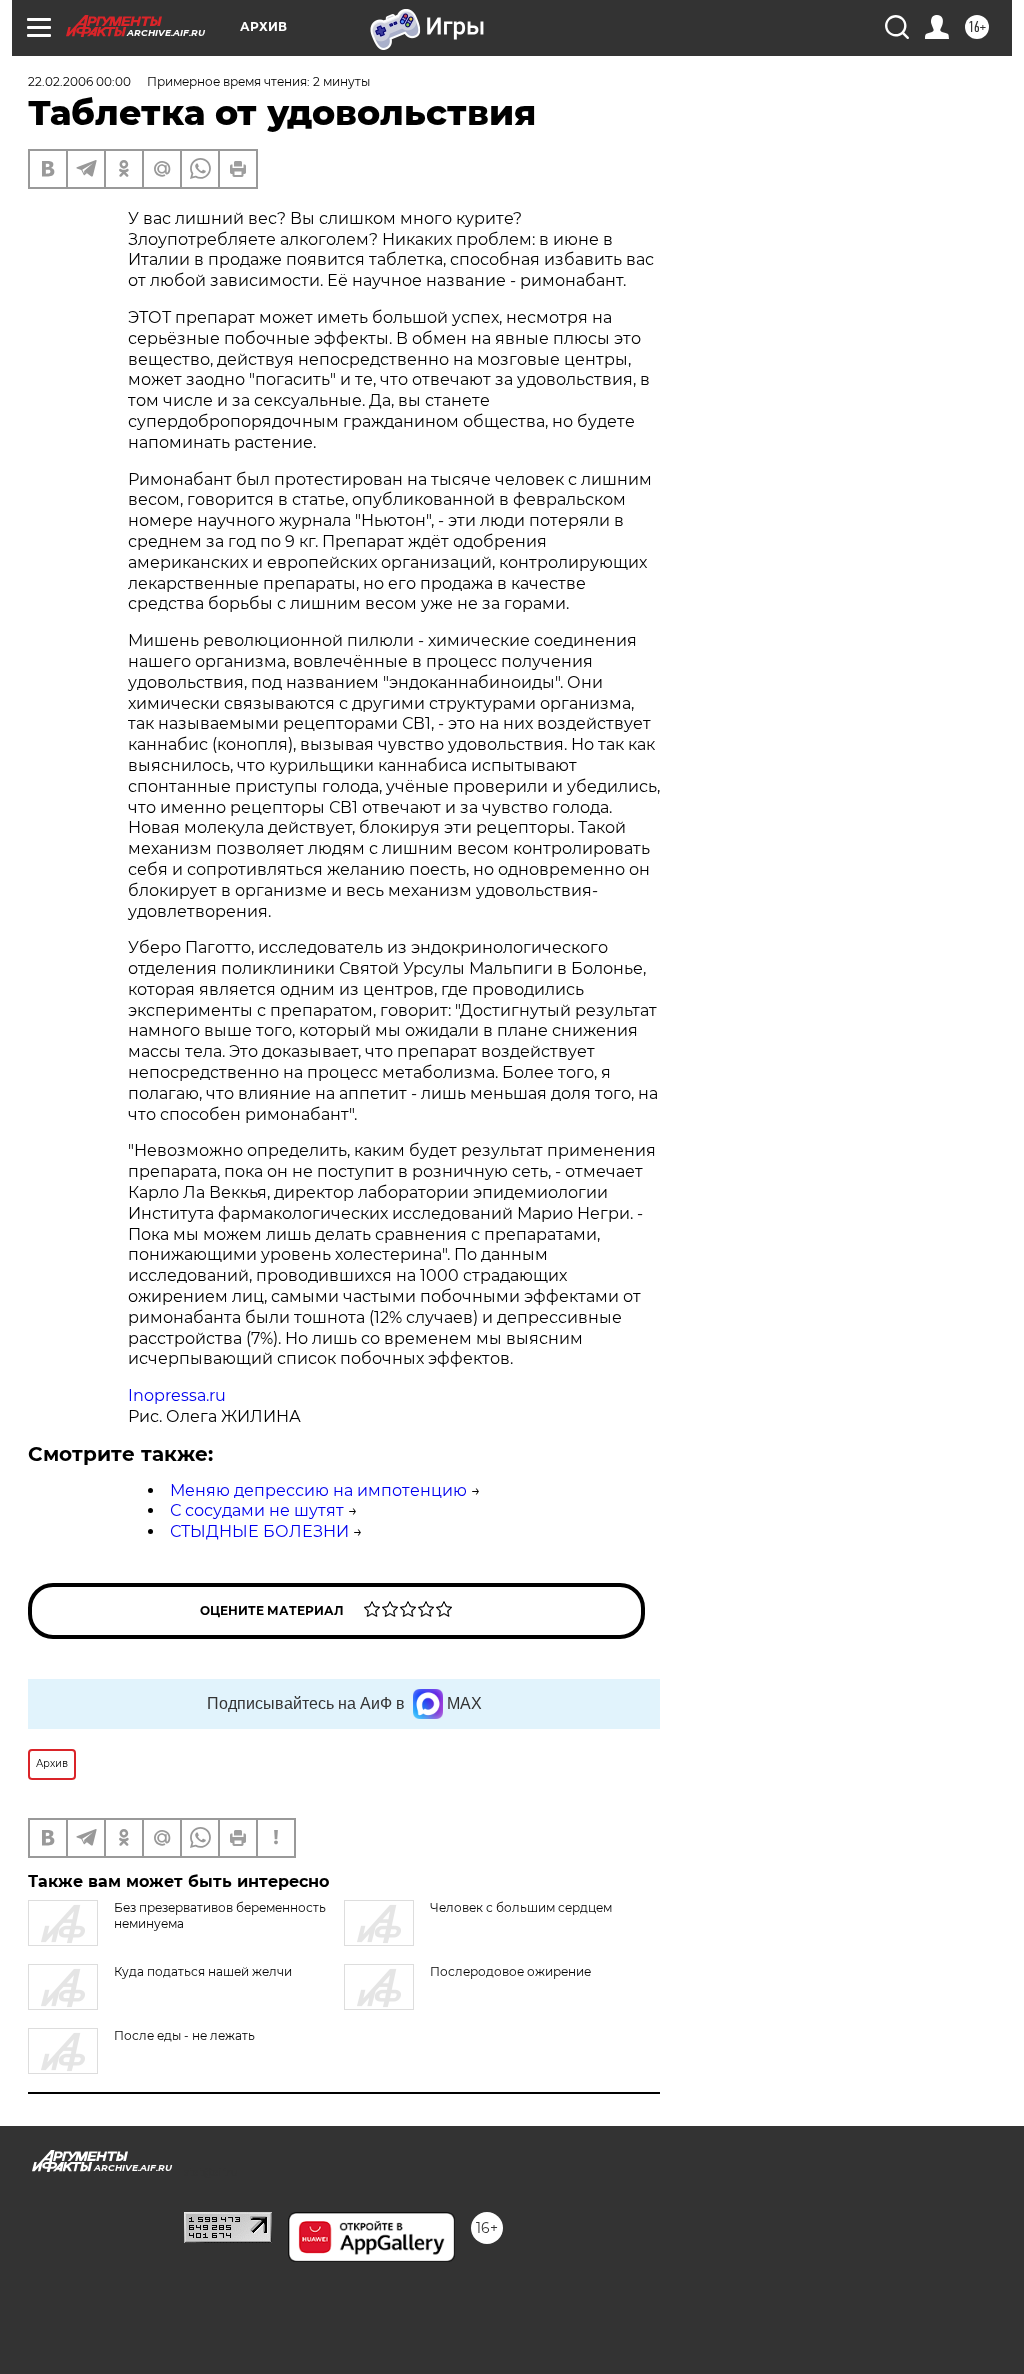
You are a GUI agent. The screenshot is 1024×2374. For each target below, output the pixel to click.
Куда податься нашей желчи (203, 1971)
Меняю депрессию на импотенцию (318, 1490)
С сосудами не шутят (257, 1510)
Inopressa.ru (177, 1395)
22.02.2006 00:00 (79, 81)
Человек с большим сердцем (521, 1907)
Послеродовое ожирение (510, 1971)
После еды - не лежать (184, 2035)
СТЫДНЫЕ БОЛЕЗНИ (259, 1531)
